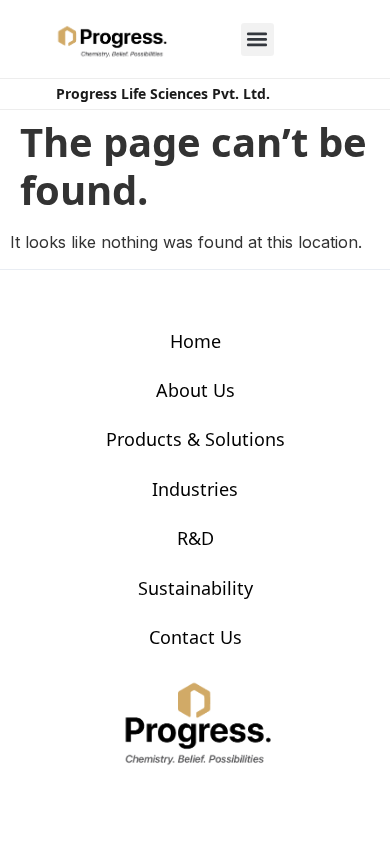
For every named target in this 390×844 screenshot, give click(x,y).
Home (195, 341)
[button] (257, 39)
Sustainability (195, 588)
